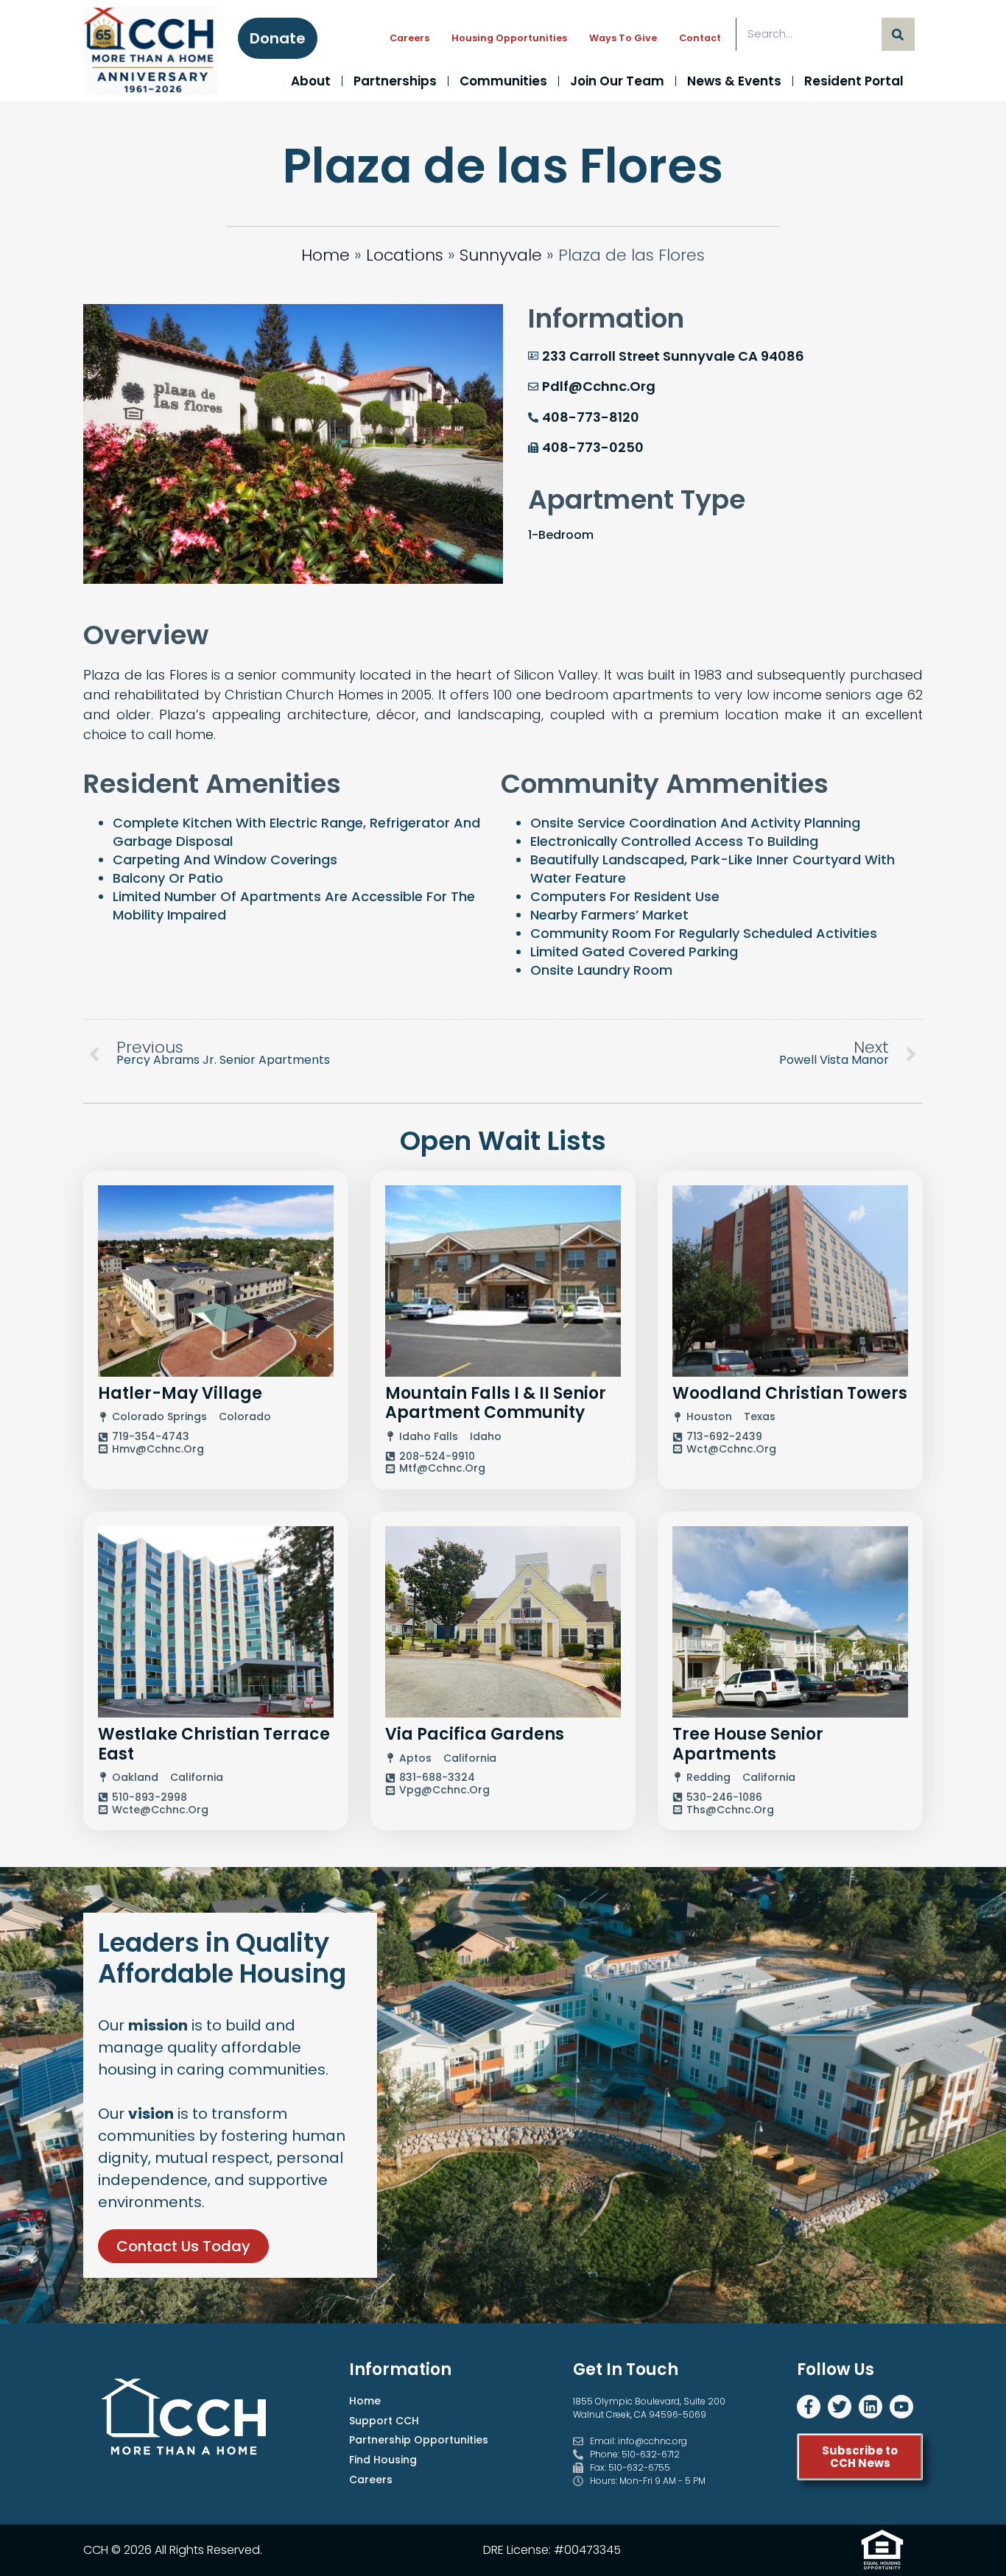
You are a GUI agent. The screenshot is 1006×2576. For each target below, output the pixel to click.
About (311, 81)
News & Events (734, 81)
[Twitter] (840, 2407)
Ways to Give (623, 38)
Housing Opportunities (509, 38)
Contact (700, 38)
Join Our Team (617, 81)
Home (326, 255)
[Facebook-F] (809, 2407)
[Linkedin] (870, 2407)
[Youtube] (901, 2407)
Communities (503, 81)
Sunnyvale (501, 255)
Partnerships (395, 81)
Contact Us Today (183, 2246)
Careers (409, 38)
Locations (405, 255)
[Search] (898, 34)
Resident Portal (854, 81)
